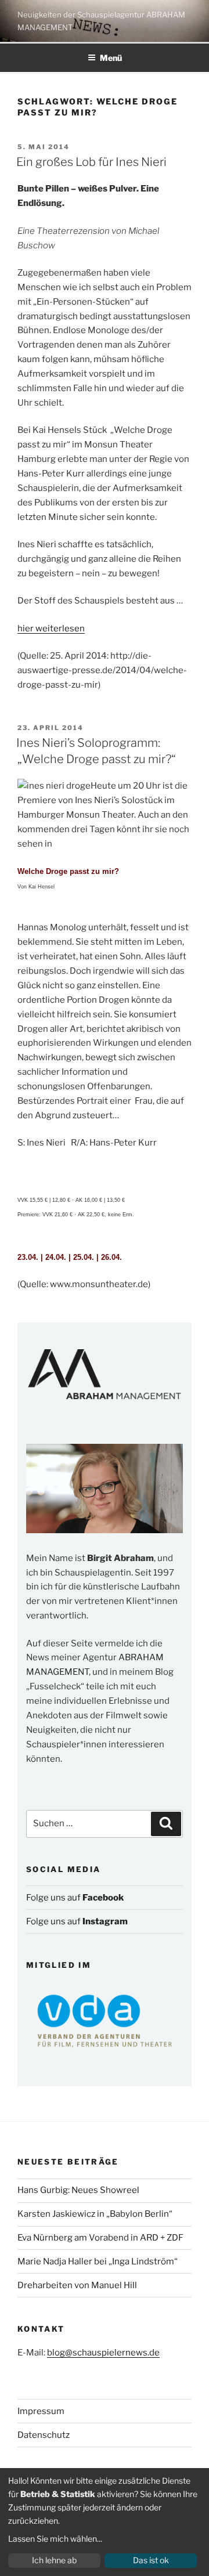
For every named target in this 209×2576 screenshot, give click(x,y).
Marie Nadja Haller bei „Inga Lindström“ (98, 2261)
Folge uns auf (75, 1898)
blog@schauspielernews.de (103, 2353)
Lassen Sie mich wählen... (55, 2539)
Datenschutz (44, 2435)
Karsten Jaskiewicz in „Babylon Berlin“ (95, 2214)
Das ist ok (151, 2560)
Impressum (41, 2411)
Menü (111, 58)
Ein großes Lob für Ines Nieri (91, 162)
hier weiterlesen (51, 628)
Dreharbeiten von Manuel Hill (77, 2285)
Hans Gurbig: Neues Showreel (78, 2190)
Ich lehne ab (54, 2560)
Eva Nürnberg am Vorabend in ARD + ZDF (100, 2238)
